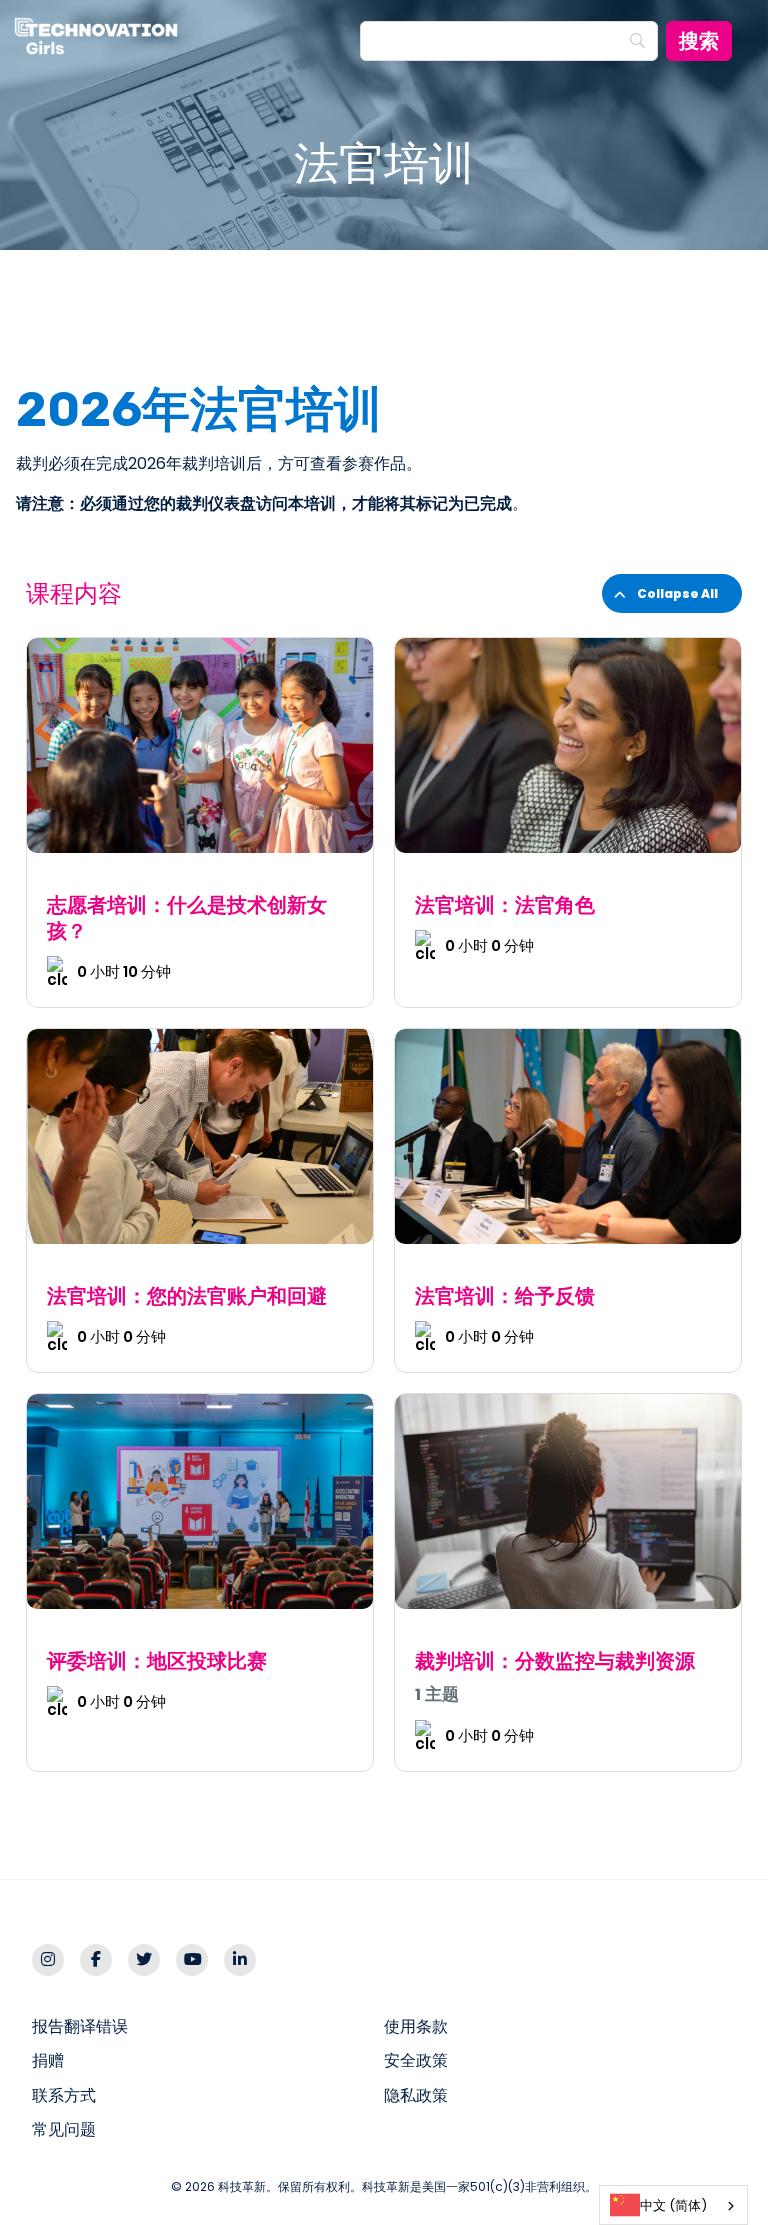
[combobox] (673, 2205)
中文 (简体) (673, 2205)
